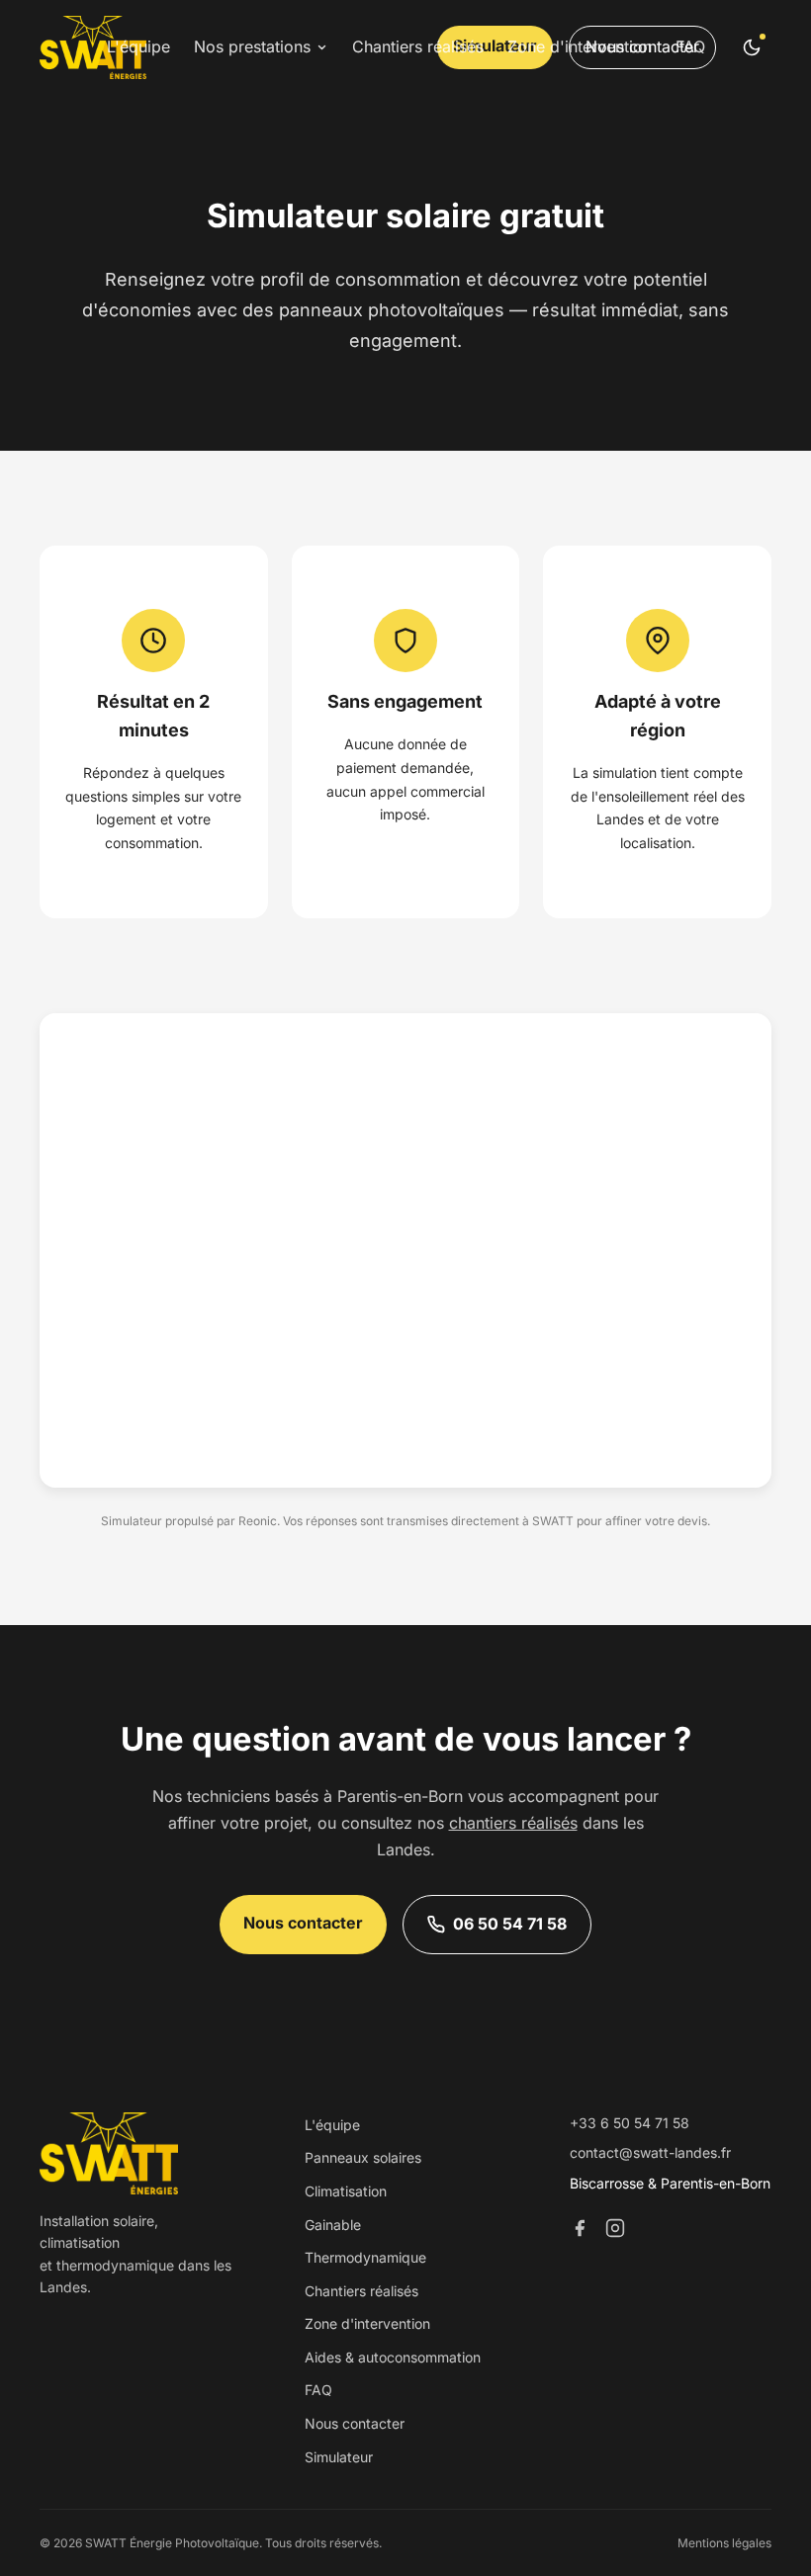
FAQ (690, 46)
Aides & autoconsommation (393, 2357)
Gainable (333, 2225)
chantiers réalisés (513, 1823)
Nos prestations (252, 46)
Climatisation (346, 2191)
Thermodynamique (365, 2257)
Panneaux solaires (363, 2157)
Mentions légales (724, 2543)
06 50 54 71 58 (510, 1924)
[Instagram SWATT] (615, 2231)
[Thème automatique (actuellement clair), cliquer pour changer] (752, 47)
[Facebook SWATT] (580, 2231)
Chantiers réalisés (418, 46)
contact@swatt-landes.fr (650, 2152)
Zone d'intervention (580, 46)
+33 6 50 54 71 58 (630, 2123)
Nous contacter (303, 1923)
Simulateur (339, 2457)
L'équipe (138, 46)
